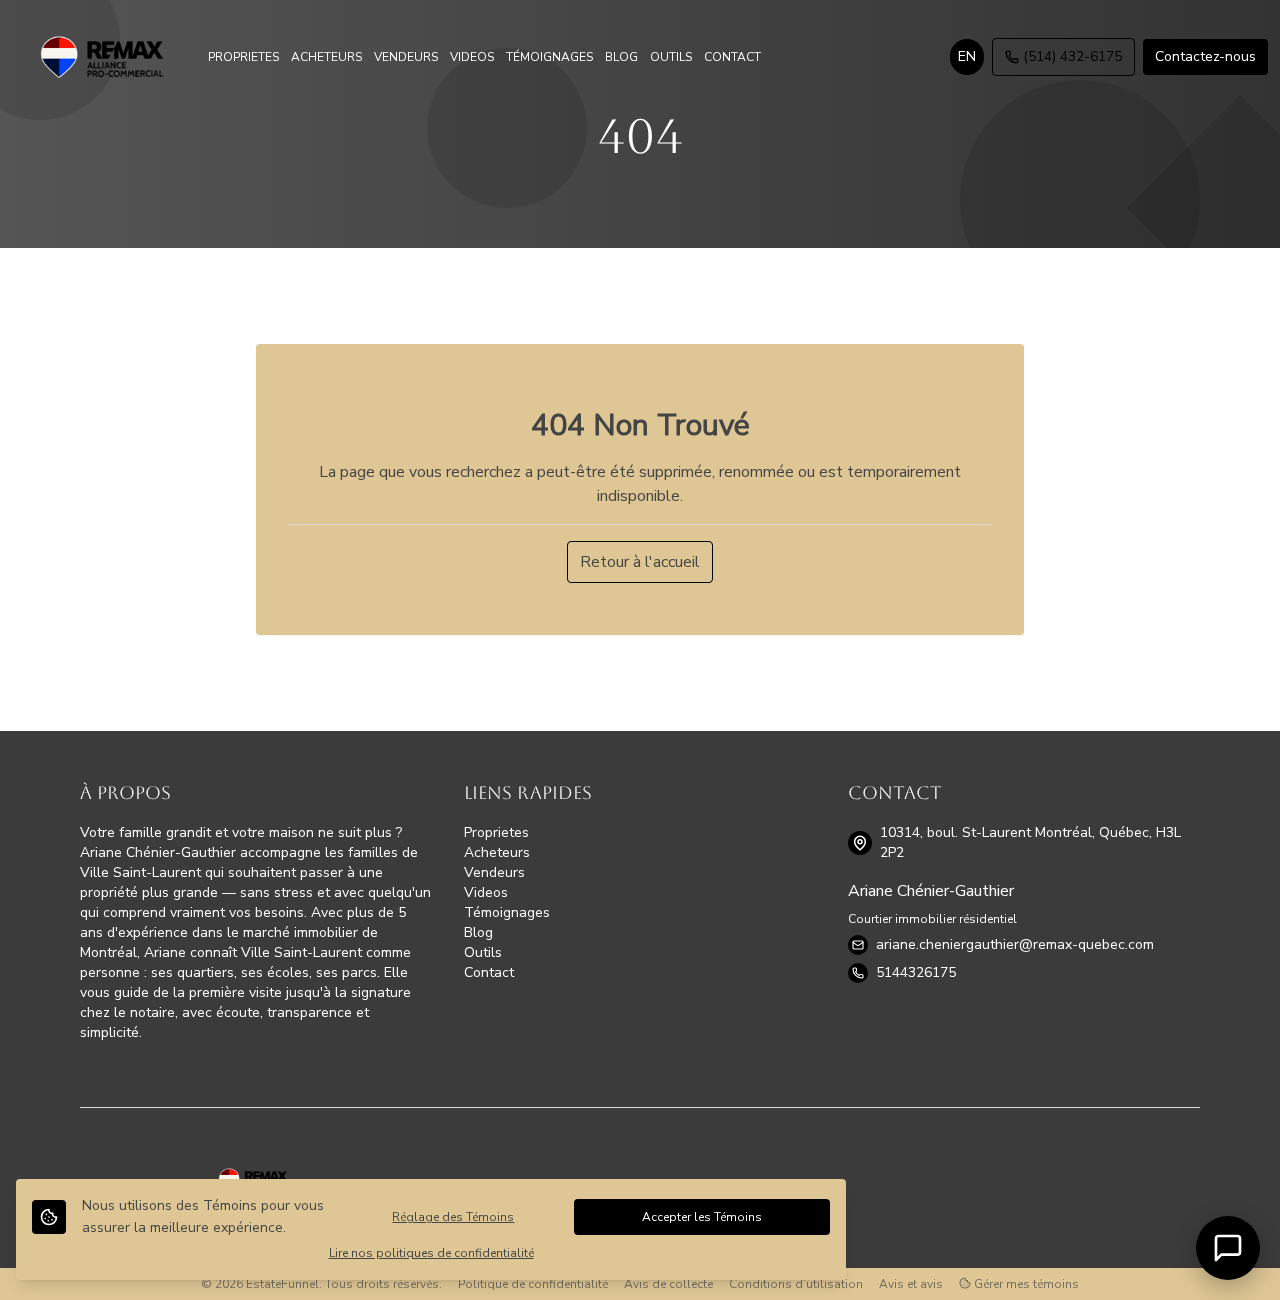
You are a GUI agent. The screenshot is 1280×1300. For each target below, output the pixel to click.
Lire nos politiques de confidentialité (431, 1253)
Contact (489, 972)
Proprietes (496, 832)
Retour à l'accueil (640, 562)
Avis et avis (911, 1284)
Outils (483, 952)
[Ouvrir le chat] (1228, 1248)
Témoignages (507, 912)
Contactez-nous (1205, 56)
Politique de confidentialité (533, 1284)
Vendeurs (494, 872)
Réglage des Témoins (453, 1217)
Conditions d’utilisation (796, 1284)
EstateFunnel (282, 1284)
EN (967, 56)
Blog (478, 932)
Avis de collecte (668, 1284)
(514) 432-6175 (1072, 56)
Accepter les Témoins (702, 1217)
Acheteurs (497, 852)
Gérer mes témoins (1025, 1284)
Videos (486, 892)
